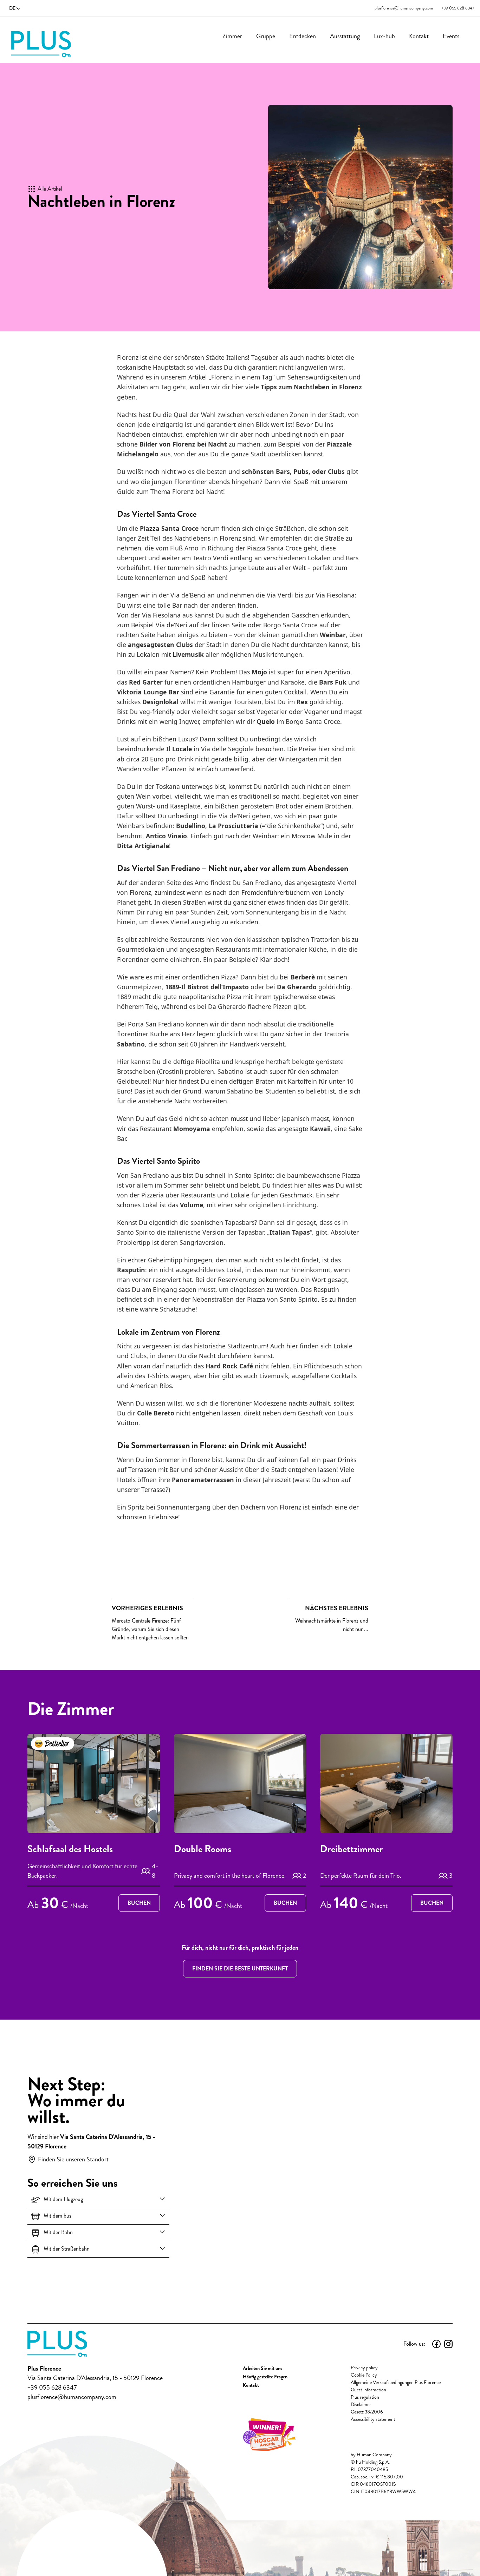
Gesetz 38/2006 (367, 2412)
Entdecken (303, 36)
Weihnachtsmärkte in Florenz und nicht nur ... (332, 1618)
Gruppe (266, 36)
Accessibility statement (373, 2419)
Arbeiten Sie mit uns (262, 2368)
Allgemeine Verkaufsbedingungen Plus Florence (396, 2382)
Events (451, 36)
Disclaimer (361, 2405)
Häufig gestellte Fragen (265, 2377)
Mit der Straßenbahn (67, 2249)
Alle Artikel (50, 189)
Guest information (368, 2390)
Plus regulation (365, 2397)
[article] (94, 1824)
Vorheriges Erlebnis (147, 1608)
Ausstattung (345, 36)
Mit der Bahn (58, 2232)
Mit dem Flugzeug (63, 2199)
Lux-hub (384, 36)
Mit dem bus (57, 2216)
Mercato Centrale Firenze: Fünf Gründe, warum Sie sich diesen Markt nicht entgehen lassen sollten (150, 1623)
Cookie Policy (364, 2375)
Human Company (374, 2455)
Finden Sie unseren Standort (73, 2159)
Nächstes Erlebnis (337, 1608)
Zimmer (232, 36)
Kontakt (419, 36)
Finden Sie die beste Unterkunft (240, 1969)
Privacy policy (364, 2368)
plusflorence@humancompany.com (404, 8)
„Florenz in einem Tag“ (242, 377)
